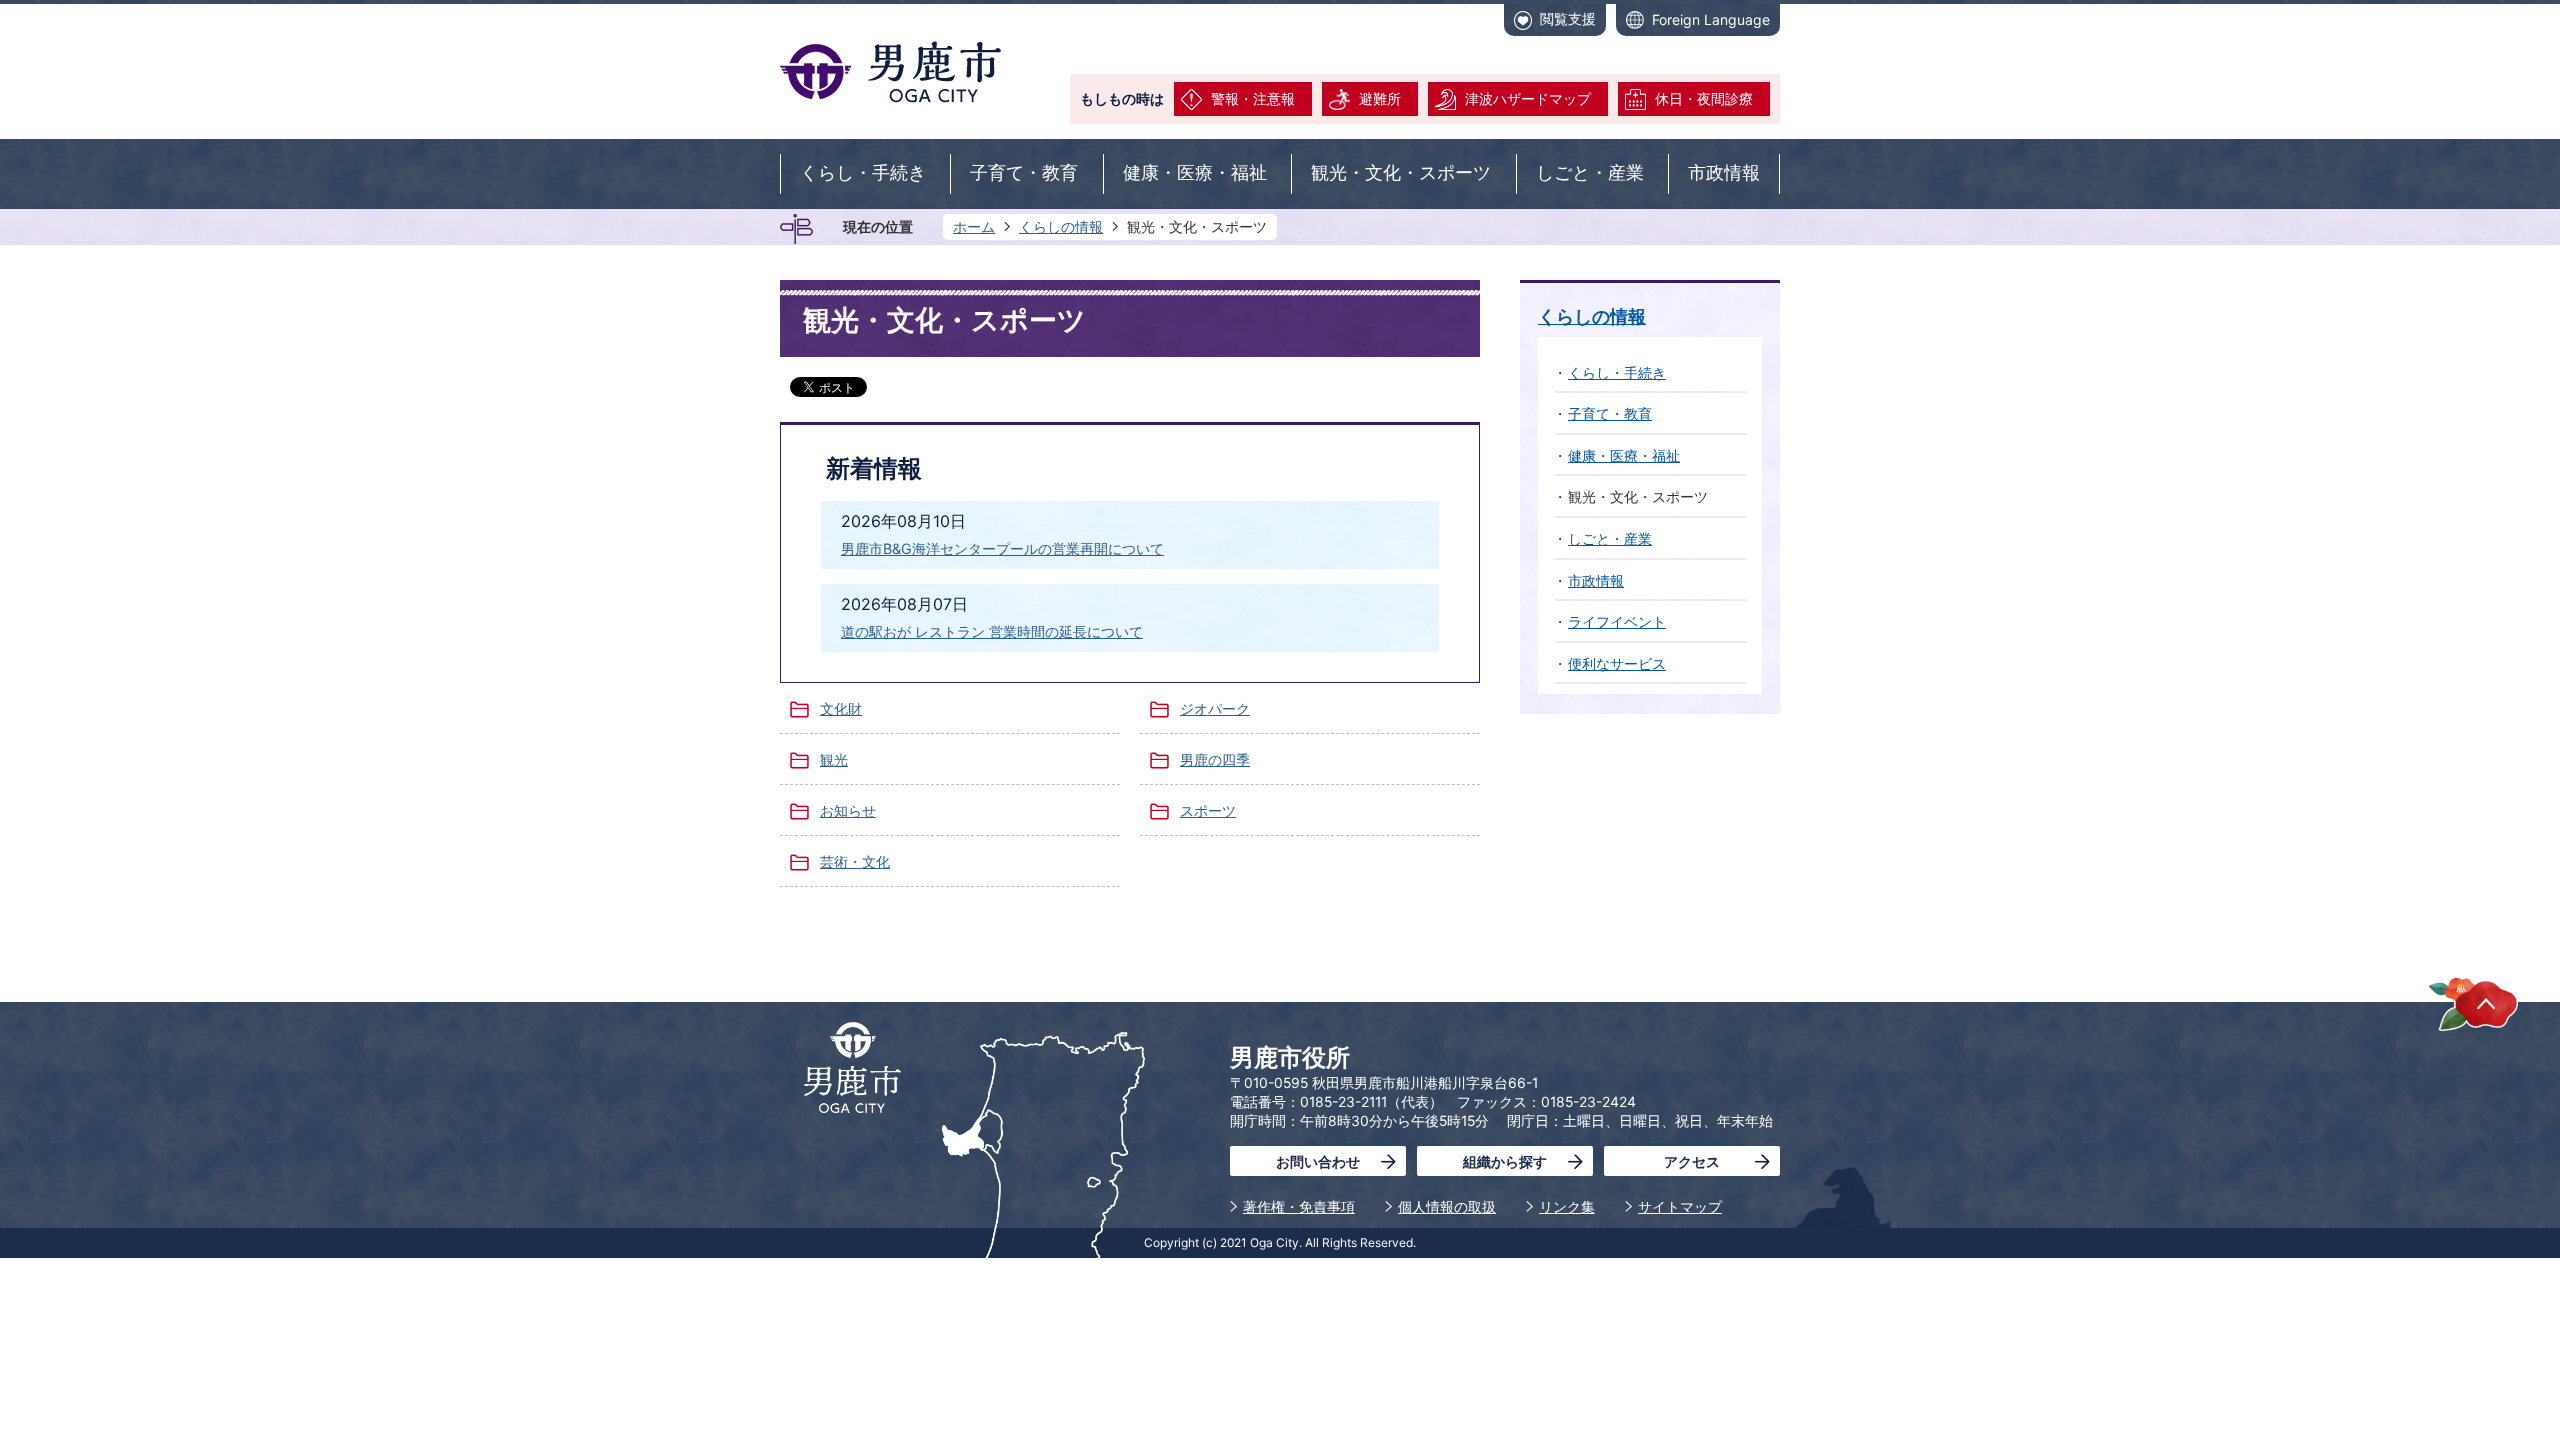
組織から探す (1505, 1161)
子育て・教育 (1024, 173)
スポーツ (1208, 810)
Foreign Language (1711, 19)
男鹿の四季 (1215, 759)
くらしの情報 (1061, 226)
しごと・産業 (1590, 173)
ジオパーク (1215, 708)
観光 (834, 759)
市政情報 (1724, 173)
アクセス (1692, 1161)
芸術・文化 (855, 861)
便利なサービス (1617, 663)
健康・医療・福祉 (1195, 173)
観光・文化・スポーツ (1401, 173)
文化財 (841, 708)
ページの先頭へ (2473, 1003)
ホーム (974, 226)
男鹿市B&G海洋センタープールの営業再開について (1002, 548)
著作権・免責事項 (1299, 1206)
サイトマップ (1680, 1206)
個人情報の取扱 (1447, 1206)
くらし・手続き (863, 173)
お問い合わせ (1318, 1161)
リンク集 (1567, 1206)
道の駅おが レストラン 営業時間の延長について (992, 631)
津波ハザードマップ (1528, 98)
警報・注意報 (1253, 98)
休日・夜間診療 (1704, 98)
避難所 (1380, 98)
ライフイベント (1617, 621)
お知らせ (848, 810)
